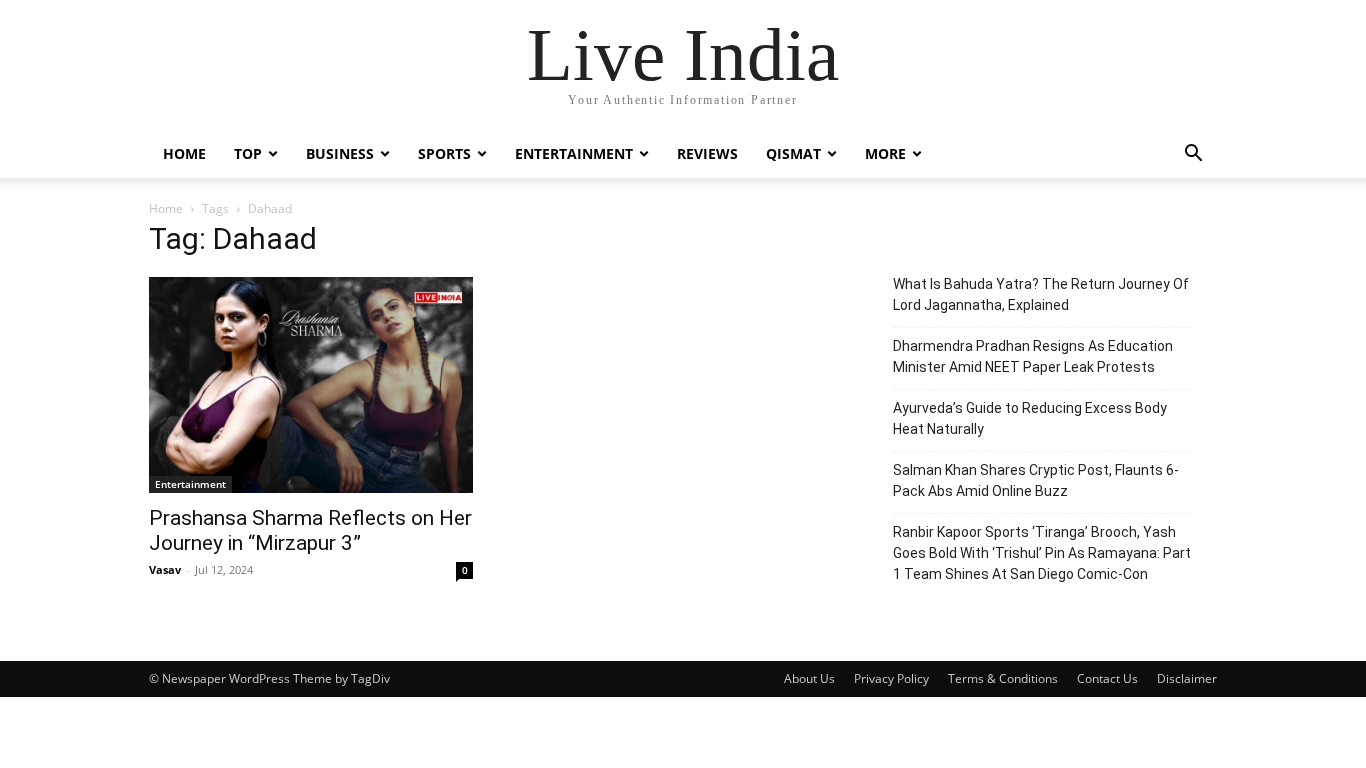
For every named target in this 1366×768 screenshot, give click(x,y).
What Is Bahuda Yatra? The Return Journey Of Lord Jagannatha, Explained (1041, 294)
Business (340, 153)
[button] (1193, 155)
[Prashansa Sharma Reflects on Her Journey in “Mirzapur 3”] (311, 385)
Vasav (165, 569)
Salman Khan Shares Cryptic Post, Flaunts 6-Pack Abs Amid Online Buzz (1036, 480)
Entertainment (574, 153)
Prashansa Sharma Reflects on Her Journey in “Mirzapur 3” (310, 530)
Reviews (707, 153)
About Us (809, 678)
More (885, 153)
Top (248, 153)
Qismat (793, 153)
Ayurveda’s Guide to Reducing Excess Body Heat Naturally (1030, 418)
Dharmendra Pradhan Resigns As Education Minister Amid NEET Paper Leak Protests (1033, 356)
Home (184, 153)
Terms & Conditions (1003, 678)
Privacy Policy (891, 678)
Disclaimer (1187, 678)
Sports (444, 153)
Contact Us (1107, 678)
